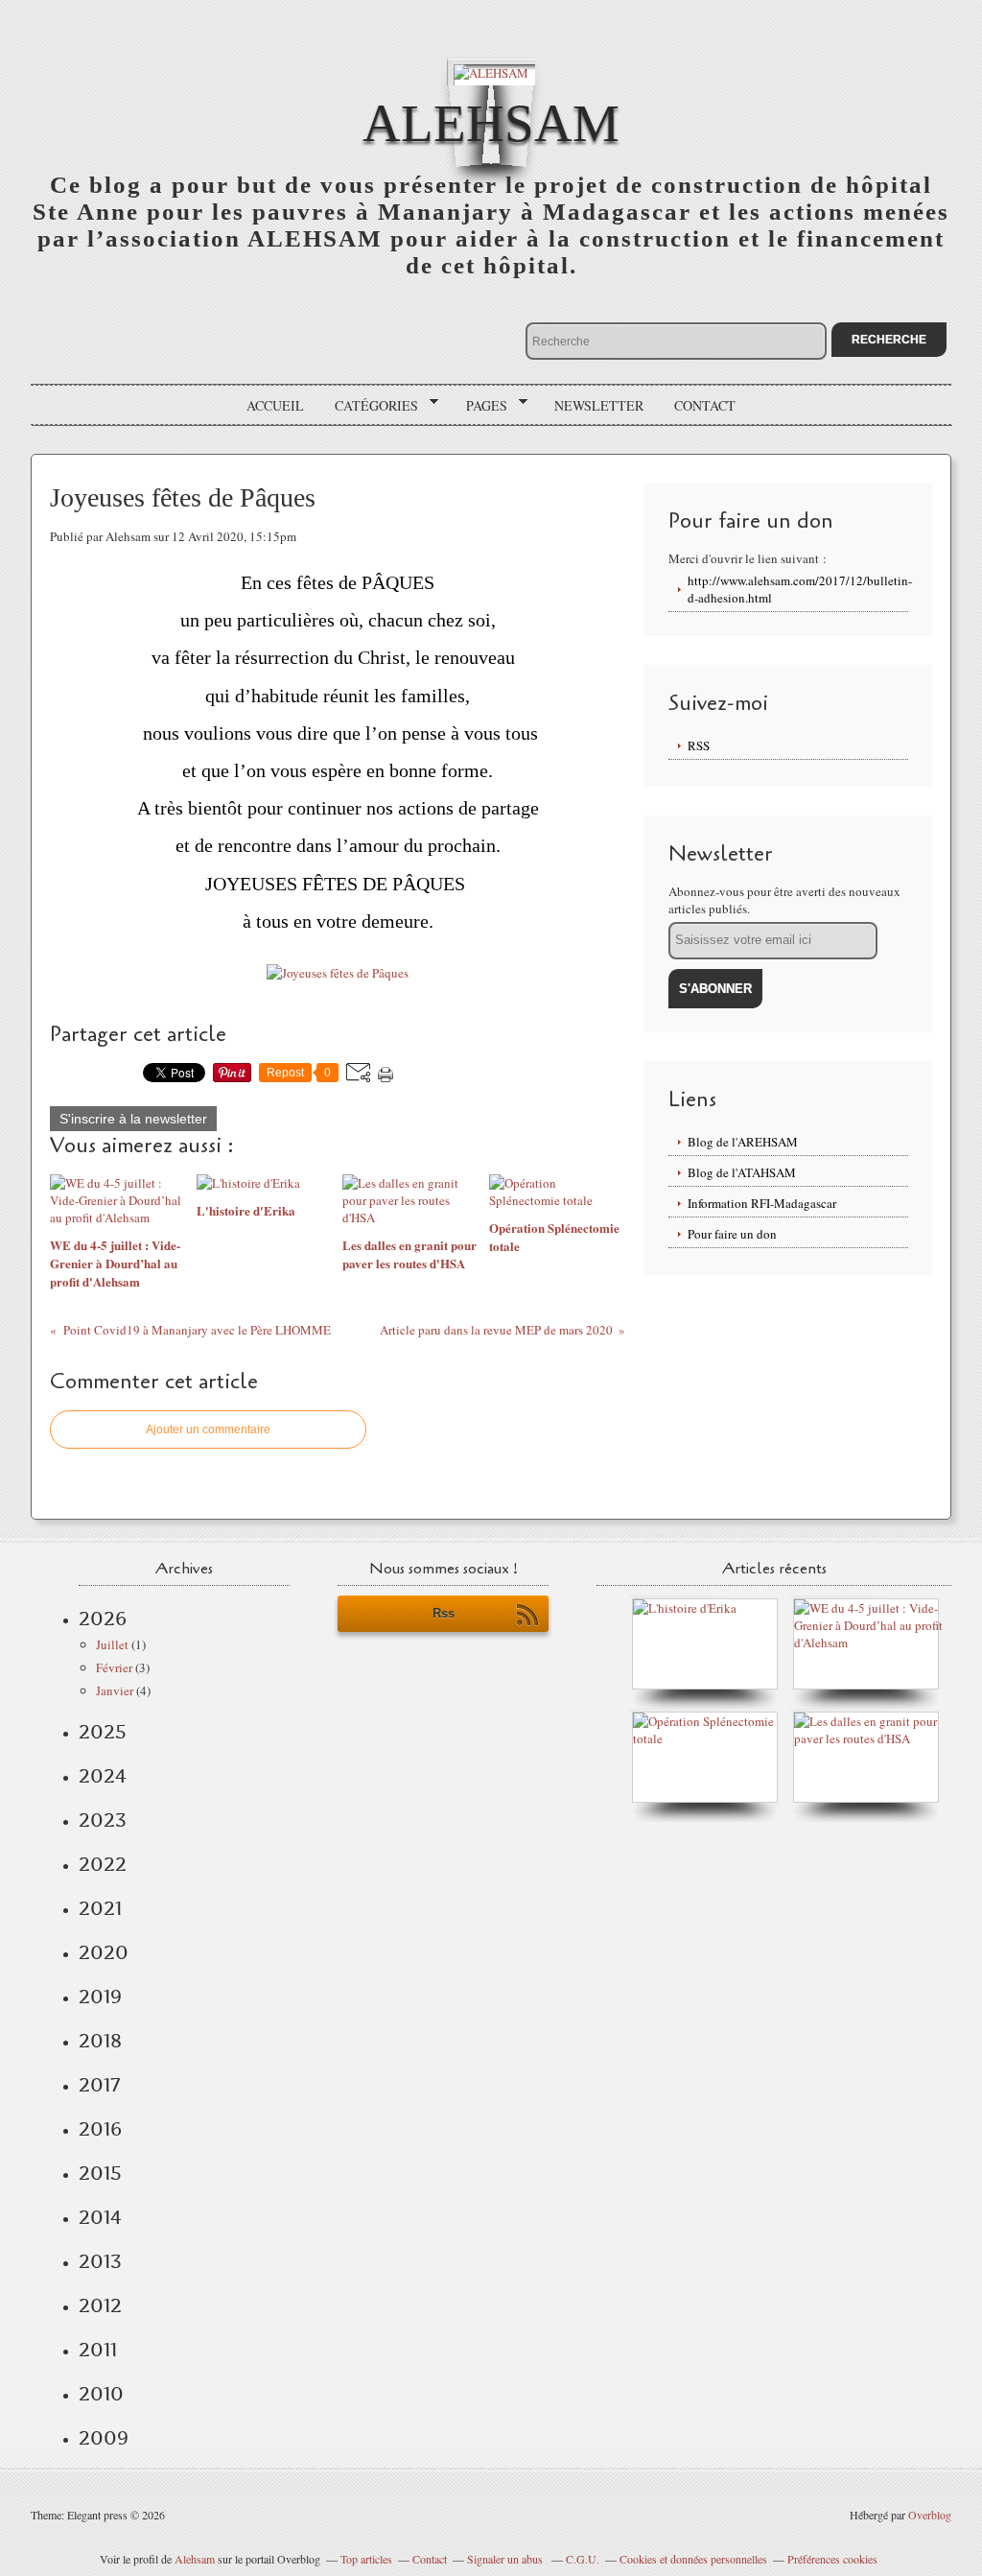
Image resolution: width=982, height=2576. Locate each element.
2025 (103, 1732)
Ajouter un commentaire (208, 1430)
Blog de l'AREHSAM (743, 1142)
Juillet (112, 1644)
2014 (100, 2217)
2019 (100, 1997)
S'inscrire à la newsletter (133, 1119)
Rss (444, 1613)
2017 (99, 2085)
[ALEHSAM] (491, 71)
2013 (100, 2261)
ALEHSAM (491, 123)
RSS (699, 745)
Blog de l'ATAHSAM (742, 1172)
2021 (100, 1908)
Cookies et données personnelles (693, 2559)
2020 (104, 1952)
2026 (103, 1619)
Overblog (930, 2515)
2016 (100, 2129)
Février (114, 1667)
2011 (98, 2350)
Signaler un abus (506, 2559)
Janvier (115, 1690)
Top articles (366, 2559)
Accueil (275, 405)
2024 (103, 1776)
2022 (103, 1864)
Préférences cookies (832, 2559)
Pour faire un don (732, 1234)
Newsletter (599, 405)
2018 (100, 2041)
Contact (705, 405)
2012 (100, 2305)
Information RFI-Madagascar (762, 1203)
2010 (101, 2394)
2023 (103, 1820)
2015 (100, 2173)
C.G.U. (583, 2559)
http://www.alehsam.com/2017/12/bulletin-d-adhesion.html (798, 589)
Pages (480, 406)
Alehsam (195, 2559)
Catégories (370, 406)
